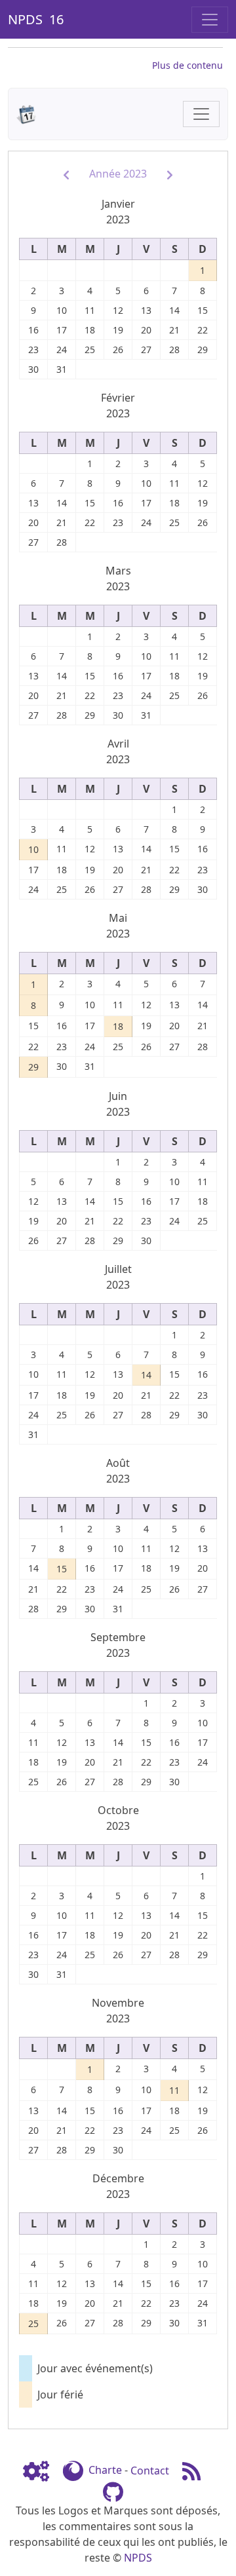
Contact (150, 2471)
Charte (105, 2471)
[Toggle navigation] (210, 20)
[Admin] (41, 2471)
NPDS (138, 2558)
